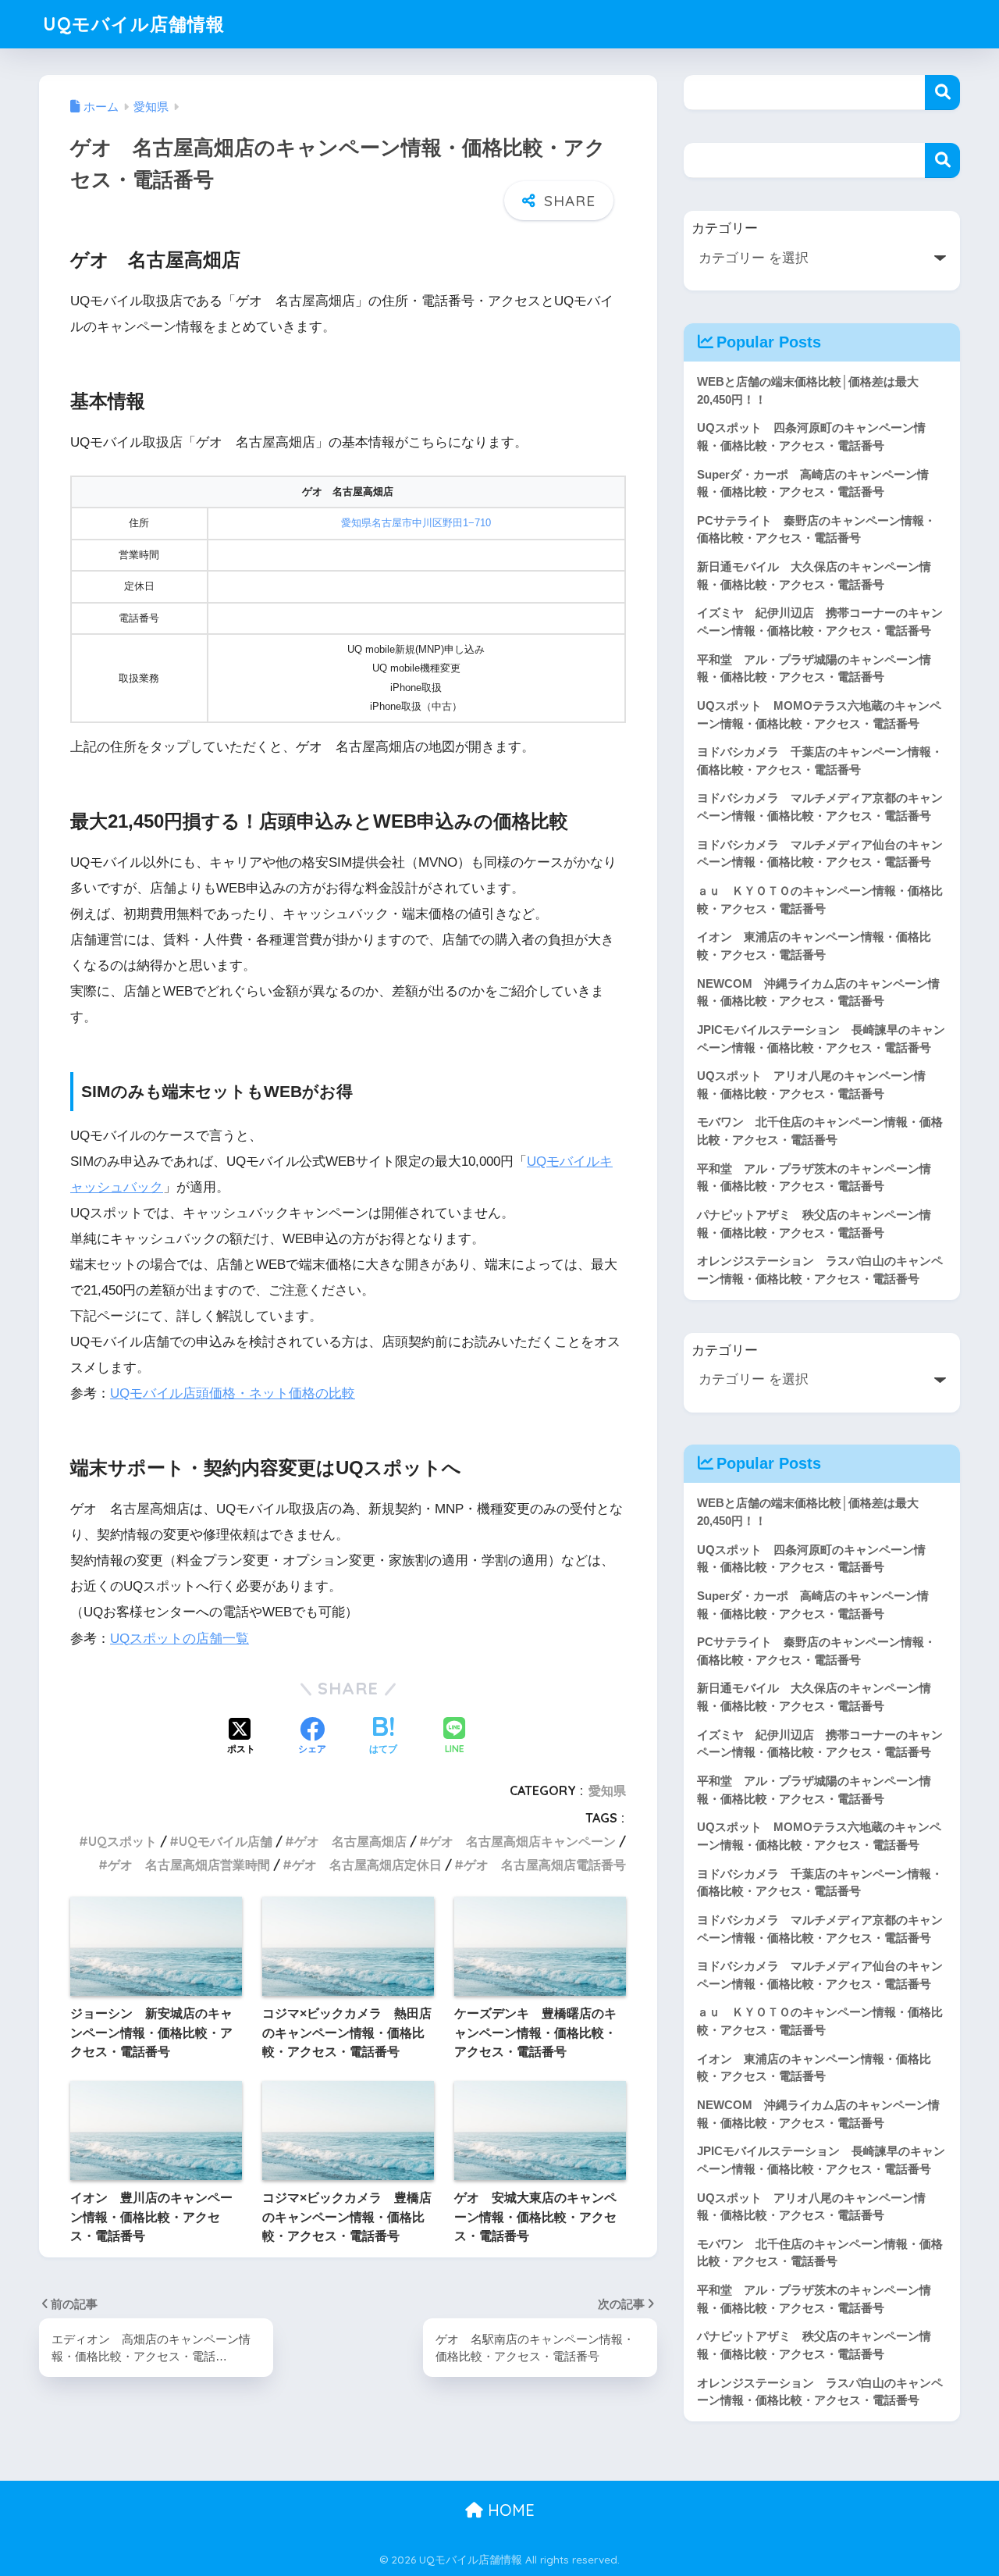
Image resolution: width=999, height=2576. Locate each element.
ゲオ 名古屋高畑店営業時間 (189, 1865)
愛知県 (607, 1790)
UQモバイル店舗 (226, 1841)
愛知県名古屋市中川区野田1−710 (416, 523)
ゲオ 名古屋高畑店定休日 (367, 1865)
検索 (942, 93)
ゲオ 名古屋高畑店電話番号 (545, 1865)
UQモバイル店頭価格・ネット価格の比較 (233, 1393)
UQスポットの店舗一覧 (180, 1639)
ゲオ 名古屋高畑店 (350, 1841)
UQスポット (123, 1841)
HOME (509, 2510)
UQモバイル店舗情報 (134, 24)
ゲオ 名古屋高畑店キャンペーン (522, 1841)
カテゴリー (725, 228)
